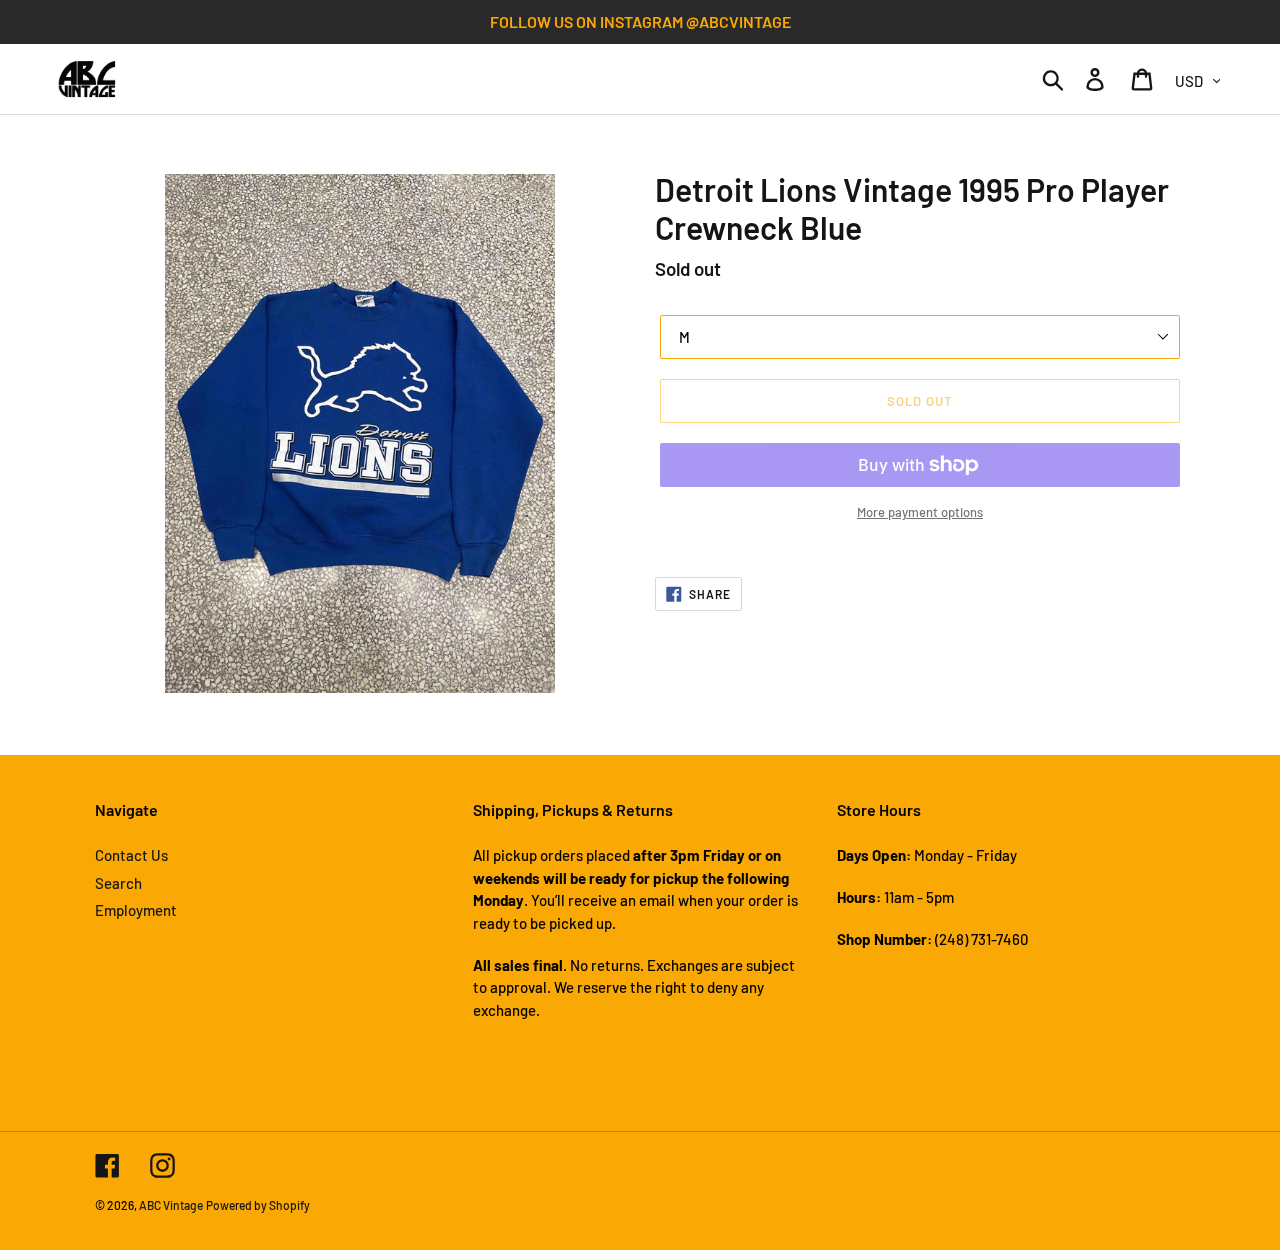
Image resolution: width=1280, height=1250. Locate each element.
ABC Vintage (171, 1205)
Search (118, 883)
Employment (136, 910)
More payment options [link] (920, 512)
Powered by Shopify (258, 1205)
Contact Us (131, 855)
